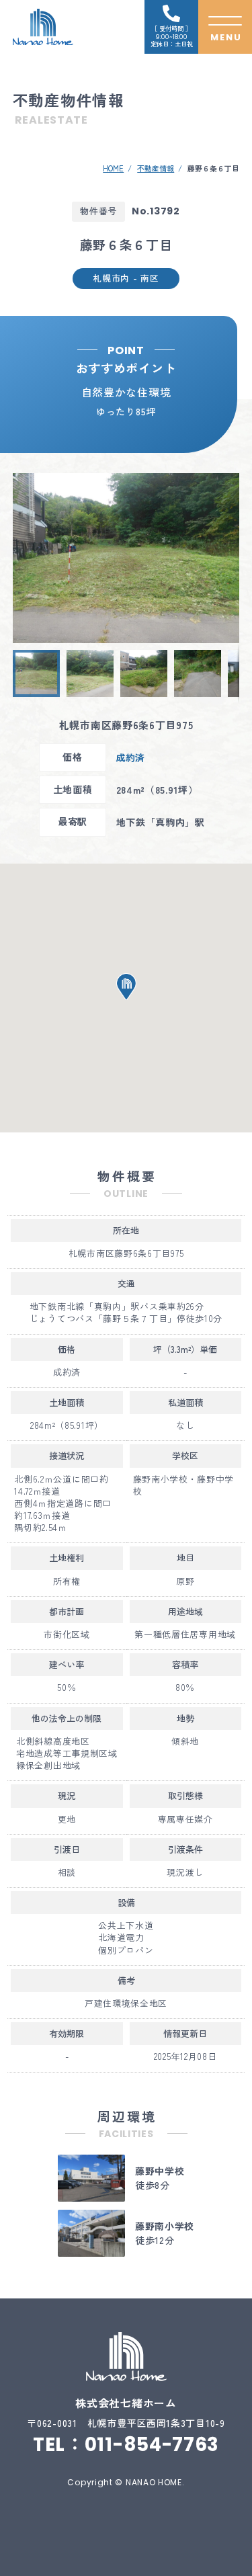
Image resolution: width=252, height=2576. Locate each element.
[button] (25, 558)
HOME (113, 168)
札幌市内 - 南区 (126, 278)
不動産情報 (156, 168)
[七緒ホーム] (43, 27)
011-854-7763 (152, 2445)
